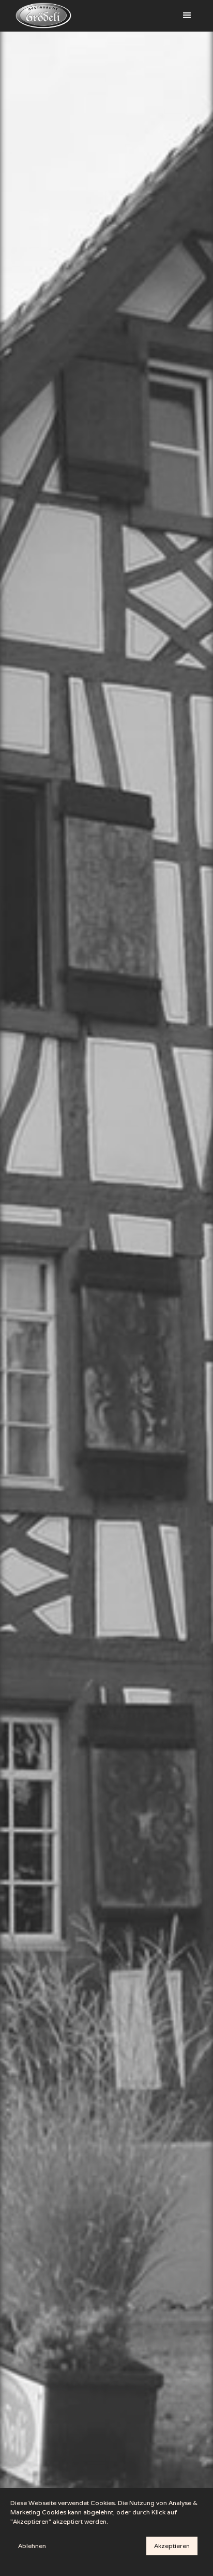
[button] (187, 16)
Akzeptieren (172, 2546)
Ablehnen (32, 2546)
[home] (41, 16)
